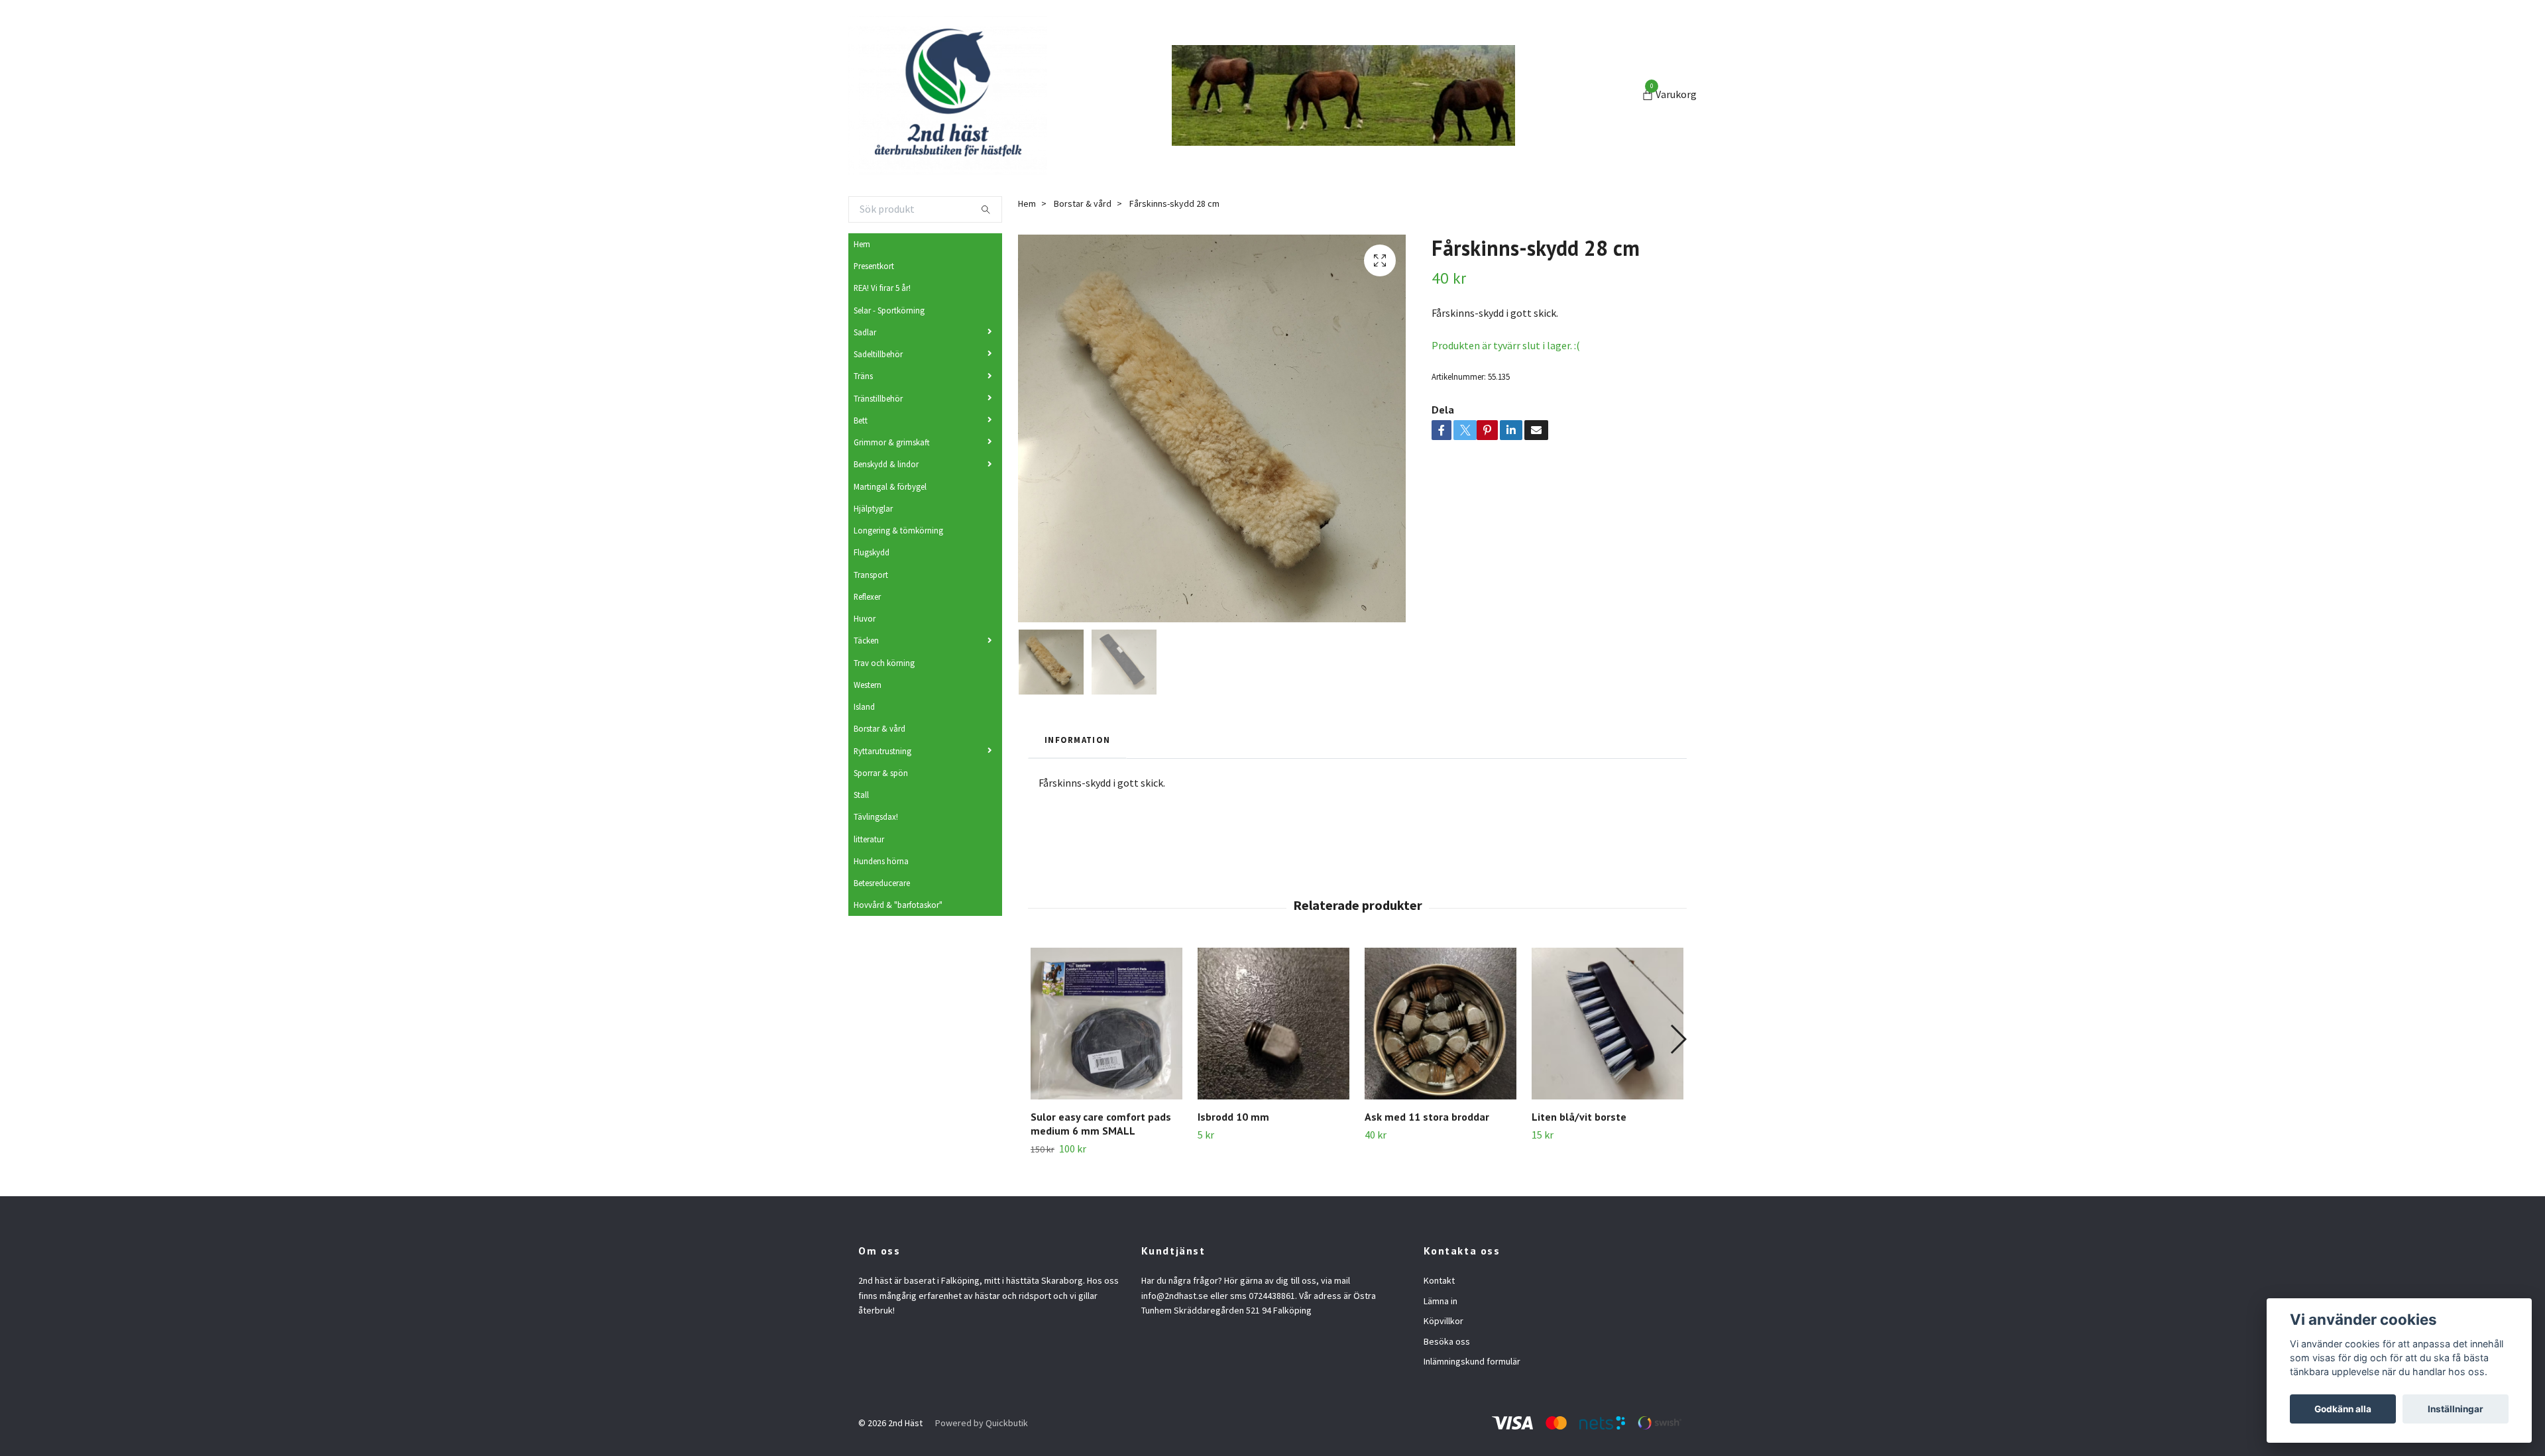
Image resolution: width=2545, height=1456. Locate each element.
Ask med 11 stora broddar (1427, 1117)
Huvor (865, 618)
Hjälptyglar (873, 508)
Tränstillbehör (878, 398)
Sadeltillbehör (878, 354)
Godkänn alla (2343, 1409)
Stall (861, 795)
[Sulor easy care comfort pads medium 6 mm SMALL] (1106, 1024)
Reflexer (867, 596)
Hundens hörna (881, 861)
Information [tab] (1077, 740)
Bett (861, 420)
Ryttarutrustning (882, 751)
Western (868, 685)
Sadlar (865, 332)
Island (864, 706)
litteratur (869, 839)
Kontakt (1439, 1280)
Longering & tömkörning (898, 530)
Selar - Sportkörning (889, 310)
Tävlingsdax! (876, 816)
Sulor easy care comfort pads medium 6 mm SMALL (1101, 1124)
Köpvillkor (1443, 1321)
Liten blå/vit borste (1579, 1117)
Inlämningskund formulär (1472, 1361)
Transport (871, 575)
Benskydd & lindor (886, 464)
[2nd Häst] (948, 95)
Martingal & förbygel (890, 486)
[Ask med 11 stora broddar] (1441, 1024)
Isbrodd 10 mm (1233, 1117)
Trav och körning (884, 663)
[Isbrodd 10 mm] (1273, 1024)
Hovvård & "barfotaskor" (898, 905)
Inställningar (2456, 1409)
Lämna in (1441, 1301)
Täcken (866, 640)
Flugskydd (872, 552)
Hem (862, 244)
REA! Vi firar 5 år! (882, 288)
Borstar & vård (879, 728)
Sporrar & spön (881, 773)
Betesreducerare (882, 883)
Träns (863, 376)
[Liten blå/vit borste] (1608, 1024)
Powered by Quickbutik (982, 1423)
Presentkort (874, 266)
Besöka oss (1447, 1341)
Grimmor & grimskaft (892, 442)
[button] (1678, 1039)
